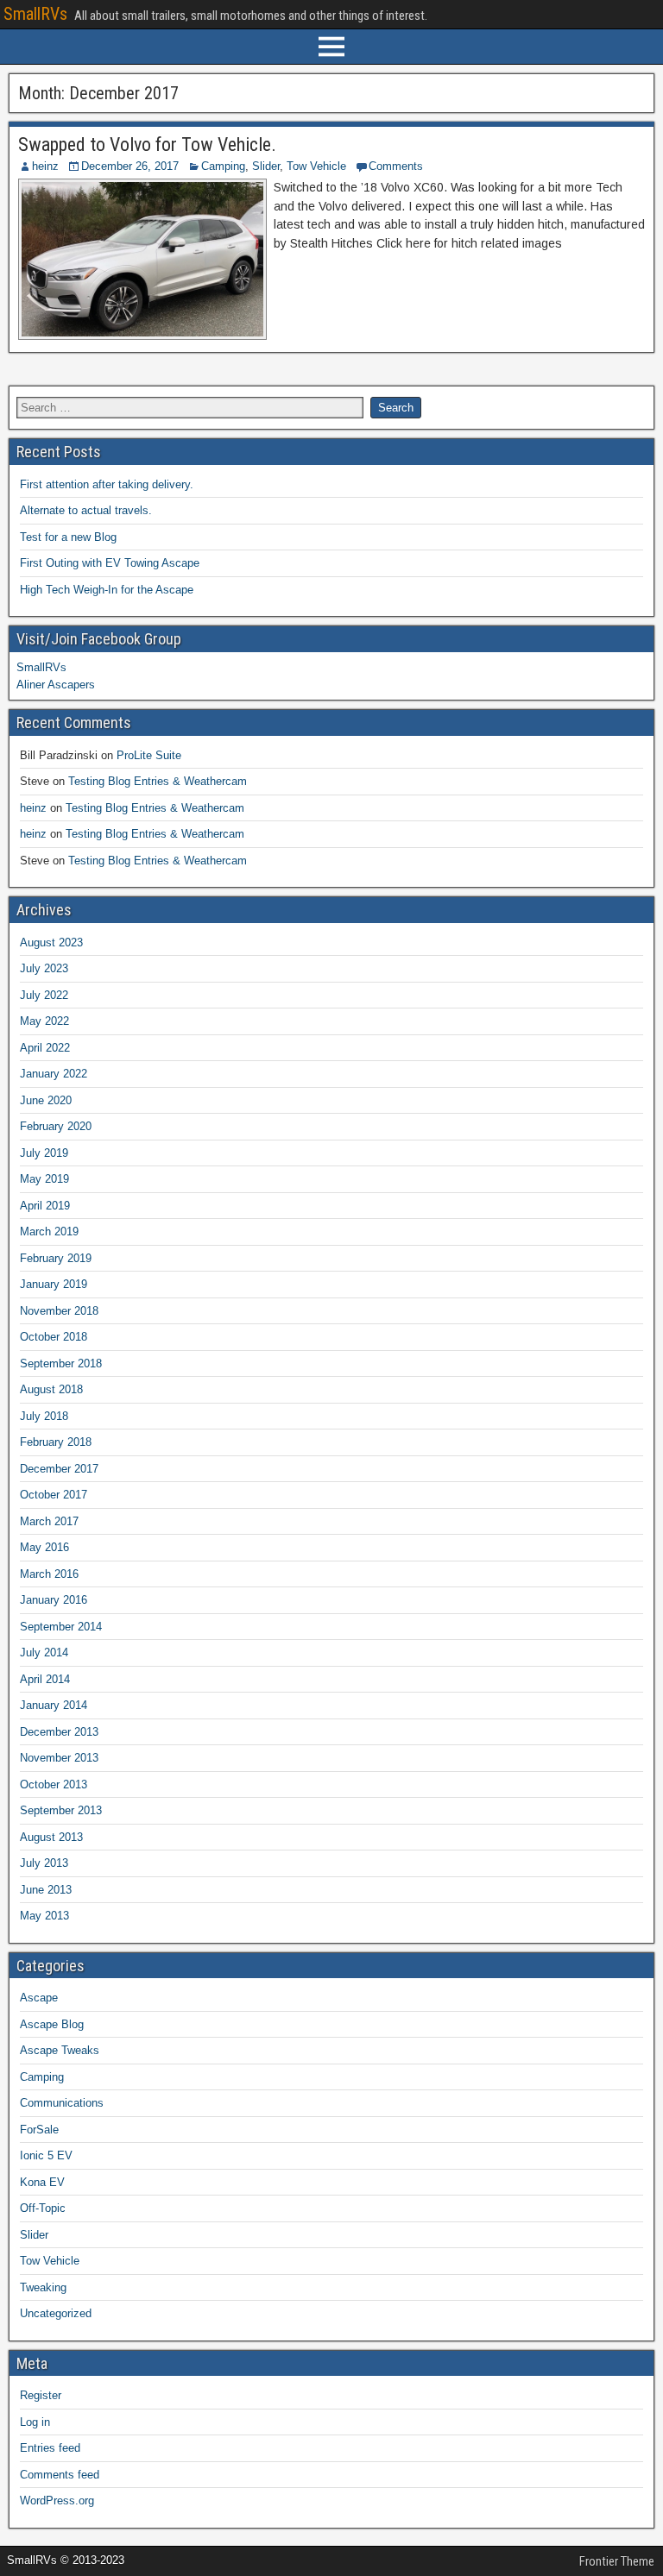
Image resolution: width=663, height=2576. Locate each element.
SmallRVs (35, 14)
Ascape (39, 1998)
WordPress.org (57, 2501)
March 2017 (49, 1521)
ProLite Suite (149, 755)
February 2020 (56, 1126)
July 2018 (44, 1416)
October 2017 (54, 1495)
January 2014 (54, 1705)
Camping (223, 166)
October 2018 (54, 1337)
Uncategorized (56, 2313)
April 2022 (45, 1048)
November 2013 (59, 1758)
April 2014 (45, 1679)
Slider (266, 166)
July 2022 (44, 995)
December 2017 (59, 1469)
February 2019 (56, 1258)
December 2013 (59, 1732)
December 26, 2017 (130, 166)
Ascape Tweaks (60, 2050)
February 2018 (56, 1442)
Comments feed (60, 2475)
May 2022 (44, 1021)
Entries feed (50, 2448)
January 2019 (54, 1284)
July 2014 (44, 1652)
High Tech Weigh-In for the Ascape (107, 590)
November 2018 (59, 1311)
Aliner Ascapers (56, 685)
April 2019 (45, 1206)
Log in (35, 2422)
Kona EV (42, 2182)
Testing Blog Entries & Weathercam (158, 781)
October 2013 (54, 1784)
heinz (45, 166)
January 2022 (54, 1074)
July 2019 (44, 1153)
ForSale (39, 2130)
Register (41, 2395)
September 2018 (61, 1363)
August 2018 (51, 1389)
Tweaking (43, 2287)
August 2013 (51, 1837)
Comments (396, 166)
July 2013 (44, 1863)
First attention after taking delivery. (107, 484)
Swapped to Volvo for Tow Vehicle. (147, 145)
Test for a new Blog (68, 537)
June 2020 (46, 1100)
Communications (62, 2103)
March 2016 (49, 1574)
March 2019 (49, 1231)
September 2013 (61, 1810)
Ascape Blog (52, 2024)
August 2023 (51, 942)
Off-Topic (43, 2208)
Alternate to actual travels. (86, 510)
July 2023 (44, 968)
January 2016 (54, 1600)
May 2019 (44, 1179)
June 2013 (46, 1890)
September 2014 (61, 1627)
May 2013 (44, 1916)
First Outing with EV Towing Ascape (110, 563)
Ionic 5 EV (46, 2155)
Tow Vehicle (316, 166)
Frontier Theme (617, 2561)
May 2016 (44, 1547)
